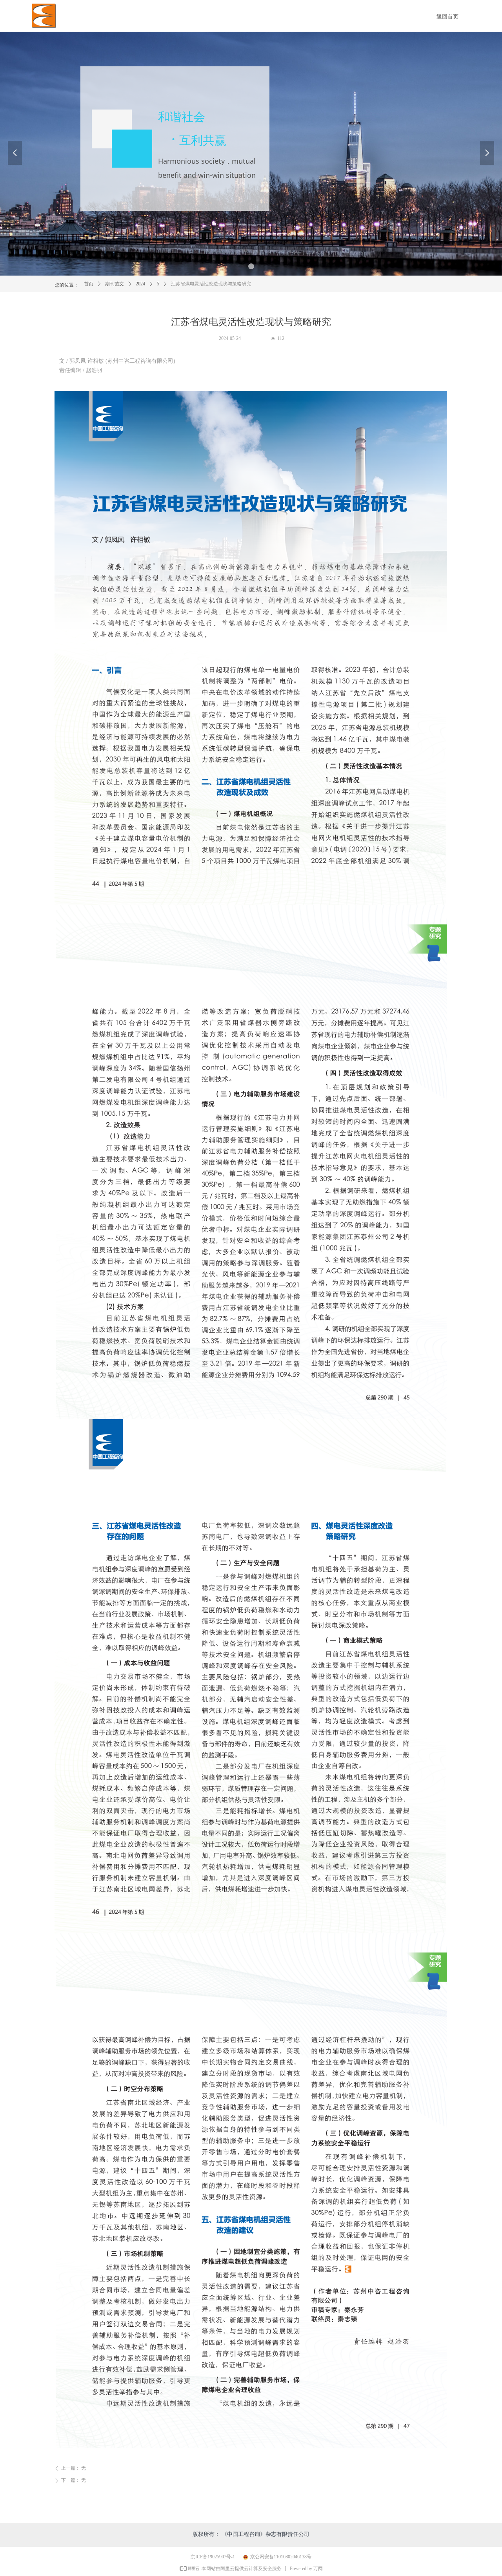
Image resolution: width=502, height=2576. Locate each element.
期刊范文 (115, 284)
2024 (140, 284)
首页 (89, 284)
